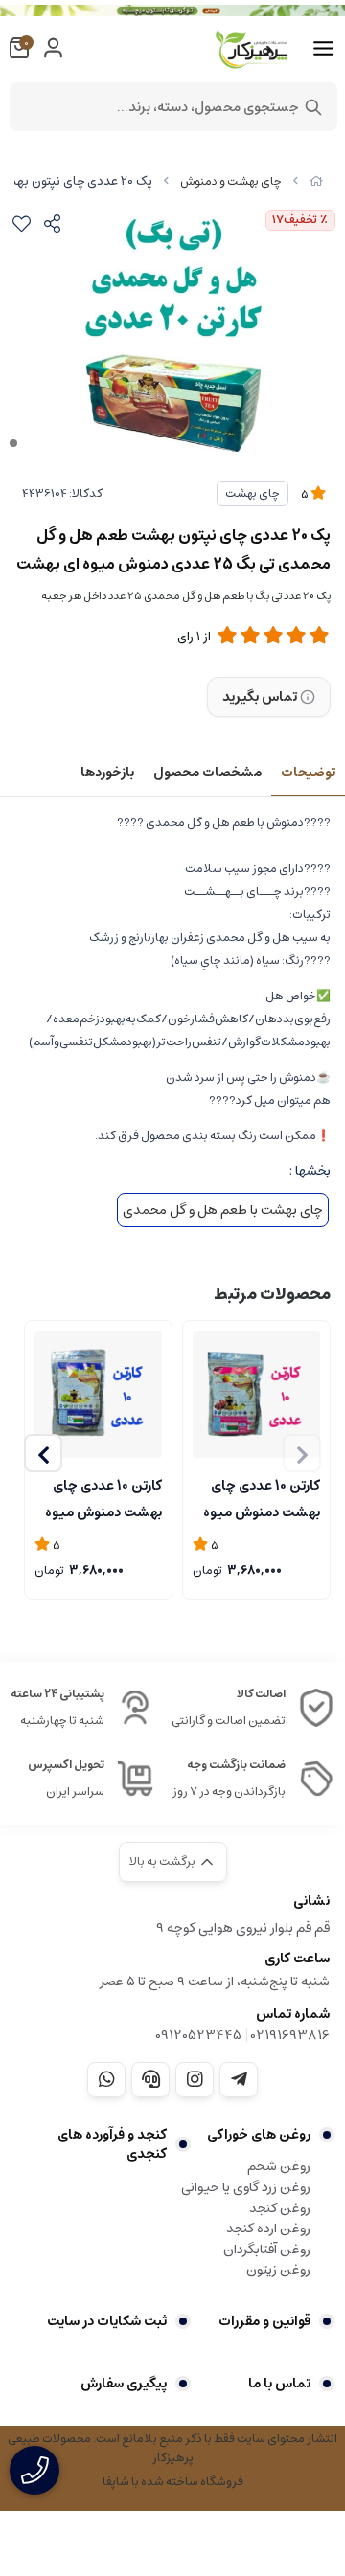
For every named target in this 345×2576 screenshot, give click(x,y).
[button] (43, 1453)
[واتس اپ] (106, 2079)
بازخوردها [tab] (107, 773)
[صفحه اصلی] (316, 181)
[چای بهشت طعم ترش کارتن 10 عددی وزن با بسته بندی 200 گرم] (256, 1394)
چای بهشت (253, 493)
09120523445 (198, 2035)
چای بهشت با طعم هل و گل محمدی (223, 1210)
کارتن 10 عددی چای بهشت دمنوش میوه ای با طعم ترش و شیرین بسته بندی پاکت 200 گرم (262, 1497)
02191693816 (290, 2035)
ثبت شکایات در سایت (107, 2321)
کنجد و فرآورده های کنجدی (112, 2144)
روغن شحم (279, 2166)
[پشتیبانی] (150, 2079)
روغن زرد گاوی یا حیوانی (246, 2187)
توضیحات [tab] (308, 773)
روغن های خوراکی (259, 2135)
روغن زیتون (278, 2270)
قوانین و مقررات (264, 2321)
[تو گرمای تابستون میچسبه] (172, 11)
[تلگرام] (239, 2079)
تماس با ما (279, 2384)
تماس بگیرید (260, 697)
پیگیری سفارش (124, 2384)
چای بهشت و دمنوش (231, 181)
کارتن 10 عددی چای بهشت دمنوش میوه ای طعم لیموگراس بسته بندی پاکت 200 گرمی (103, 1497)
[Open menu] (323, 49)
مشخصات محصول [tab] (207, 773)
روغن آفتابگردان (267, 2250)
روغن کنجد (280, 2208)
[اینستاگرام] (195, 2079)
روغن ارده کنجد (268, 2229)
